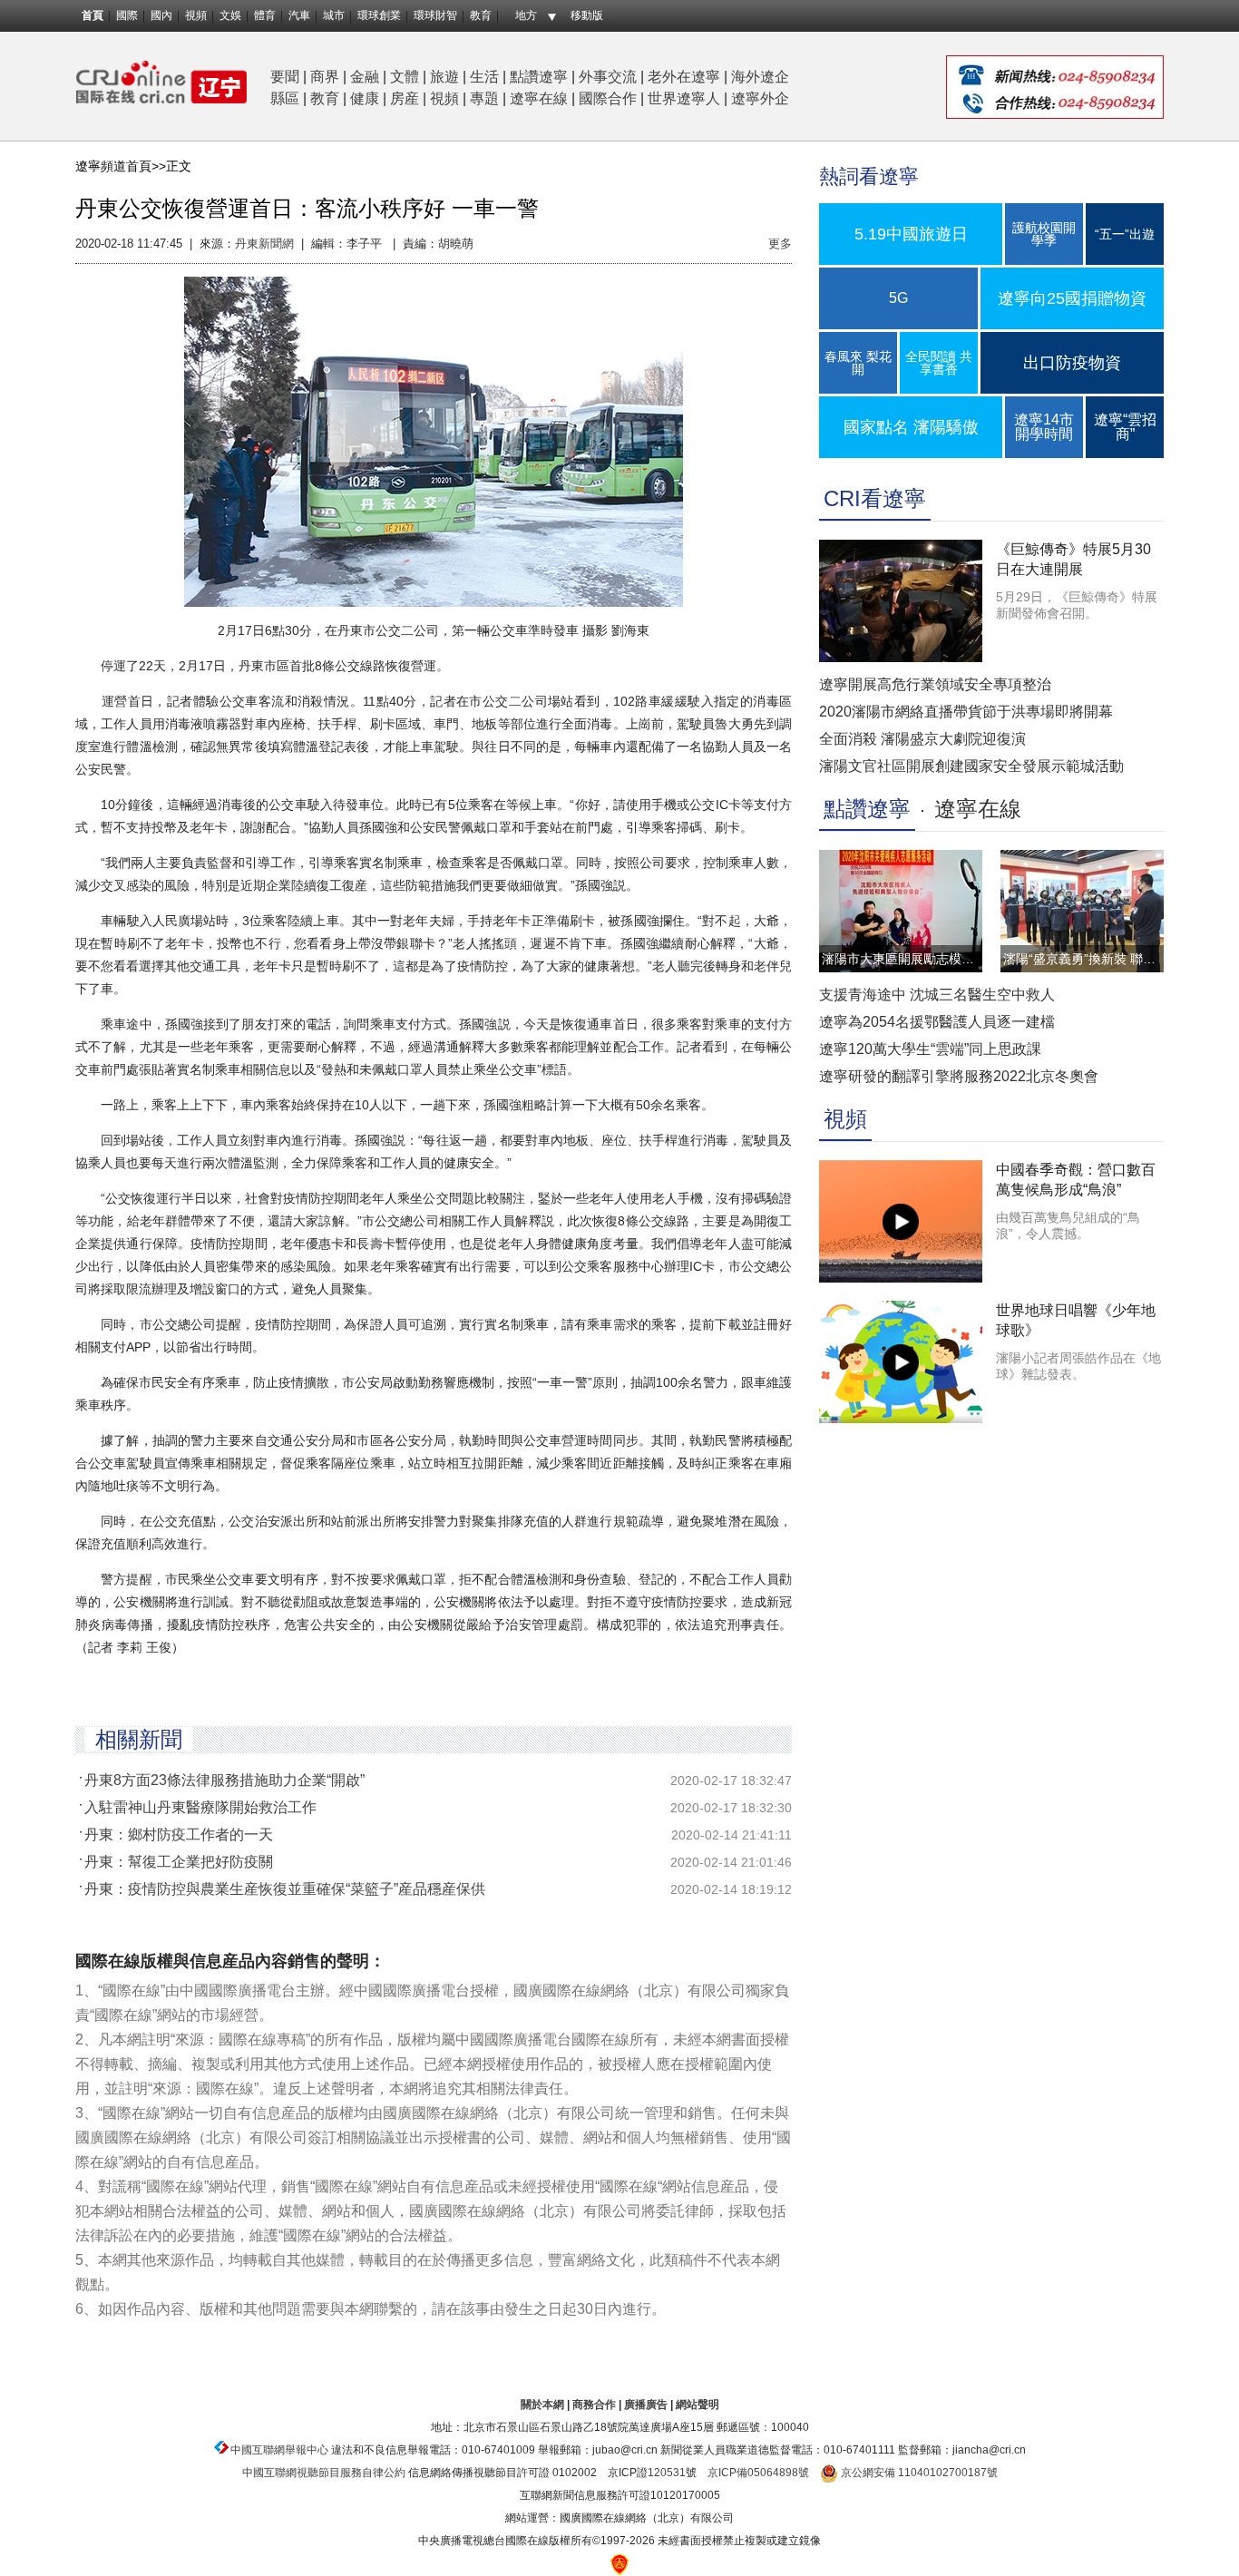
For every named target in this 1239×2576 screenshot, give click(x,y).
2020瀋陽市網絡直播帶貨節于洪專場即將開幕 (966, 712)
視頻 (196, 15)
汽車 (299, 15)
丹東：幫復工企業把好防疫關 (179, 1862)
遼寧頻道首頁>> (121, 166)
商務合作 (594, 2405)
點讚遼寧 (539, 77)
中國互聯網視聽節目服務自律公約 (324, 2473)
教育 (481, 15)
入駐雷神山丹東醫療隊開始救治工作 (200, 1807)
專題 (484, 98)
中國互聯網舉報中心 (279, 2450)
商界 (325, 77)
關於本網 (542, 2405)
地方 (526, 15)
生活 (484, 77)
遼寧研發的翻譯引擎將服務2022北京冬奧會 (959, 1076)
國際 (127, 15)
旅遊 (444, 77)
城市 (334, 15)
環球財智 (435, 15)
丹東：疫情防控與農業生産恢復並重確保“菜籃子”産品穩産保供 (285, 1889)
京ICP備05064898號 (758, 2473)
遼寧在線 (539, 98)
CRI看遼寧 (875, 498)
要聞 (285, 77)
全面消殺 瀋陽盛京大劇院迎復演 (922, 739)
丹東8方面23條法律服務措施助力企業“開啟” (224, 1780)
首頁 (93, 15)
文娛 (230, 15)
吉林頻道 (161, 82)
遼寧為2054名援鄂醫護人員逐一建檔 (937, 1022)
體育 (265, 15)
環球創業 (379, 15)
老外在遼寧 (684, 77)
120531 (667, 2473)
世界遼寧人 (684, 98)
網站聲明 (698, 2405)
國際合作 (608, 98)
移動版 (587, 15)
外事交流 (608, 77)
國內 (161, 15)
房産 (405, 98)
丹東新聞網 (264, 244)
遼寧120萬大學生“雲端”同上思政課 (930, 1049)
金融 (365, 77)
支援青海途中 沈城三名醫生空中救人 (937, 995)
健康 (365, 98)
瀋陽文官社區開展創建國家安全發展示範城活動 (971, 766)
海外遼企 (760, 77)
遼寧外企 (760, 98)
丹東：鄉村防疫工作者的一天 (179, 1834)
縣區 (285, 98)
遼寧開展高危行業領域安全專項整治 (935, 684)
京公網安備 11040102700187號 (918, 2473)
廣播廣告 (646, 2405)
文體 (405, 77)
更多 (780, 244)
